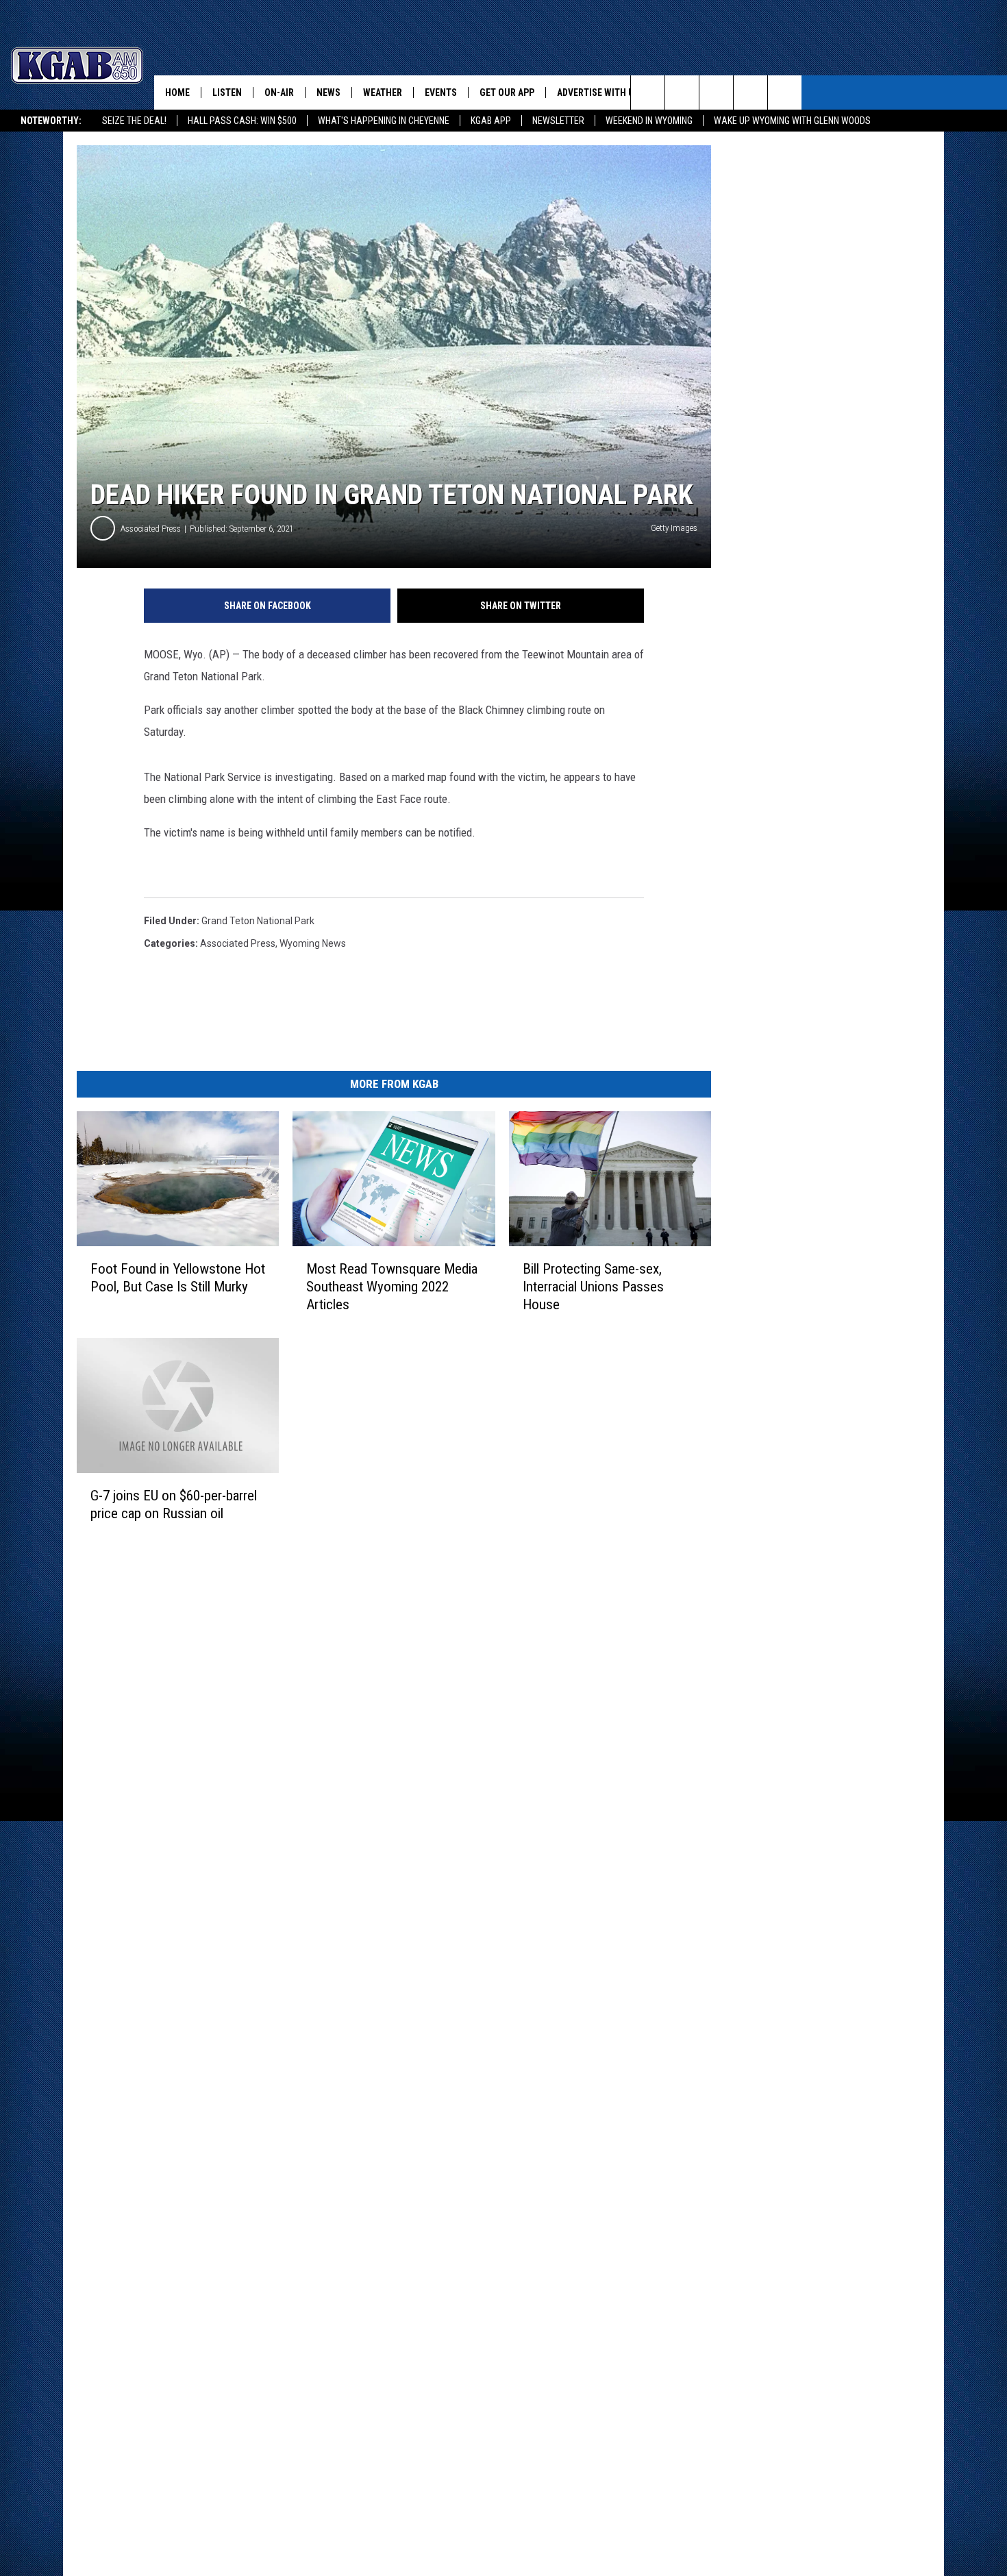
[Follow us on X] (750, 92)
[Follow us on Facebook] (716, 92)
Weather (383, 92)
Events (441, 92)
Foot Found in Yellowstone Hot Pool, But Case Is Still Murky (178, 1278)
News (328, 92)
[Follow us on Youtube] (785, 92)
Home (177, 92)
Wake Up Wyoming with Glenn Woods (792, 121)
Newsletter (558, 121)
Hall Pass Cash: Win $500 (242, 121)
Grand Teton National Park (258, 921)
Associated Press (151, 529)
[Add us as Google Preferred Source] (682, 92)
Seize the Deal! (134, 121)
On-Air (279, 92)
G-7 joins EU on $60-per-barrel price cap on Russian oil (174, 1504)
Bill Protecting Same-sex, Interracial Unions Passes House (593, 1287)
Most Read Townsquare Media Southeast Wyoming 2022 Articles (392, 1287)
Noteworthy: (51, 121)
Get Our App (507, 92)
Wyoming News (313, 943)
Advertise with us (598, 92)
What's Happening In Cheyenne (384, 121)
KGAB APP (491, 121)
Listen (227, 92)
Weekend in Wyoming (649, 121)
